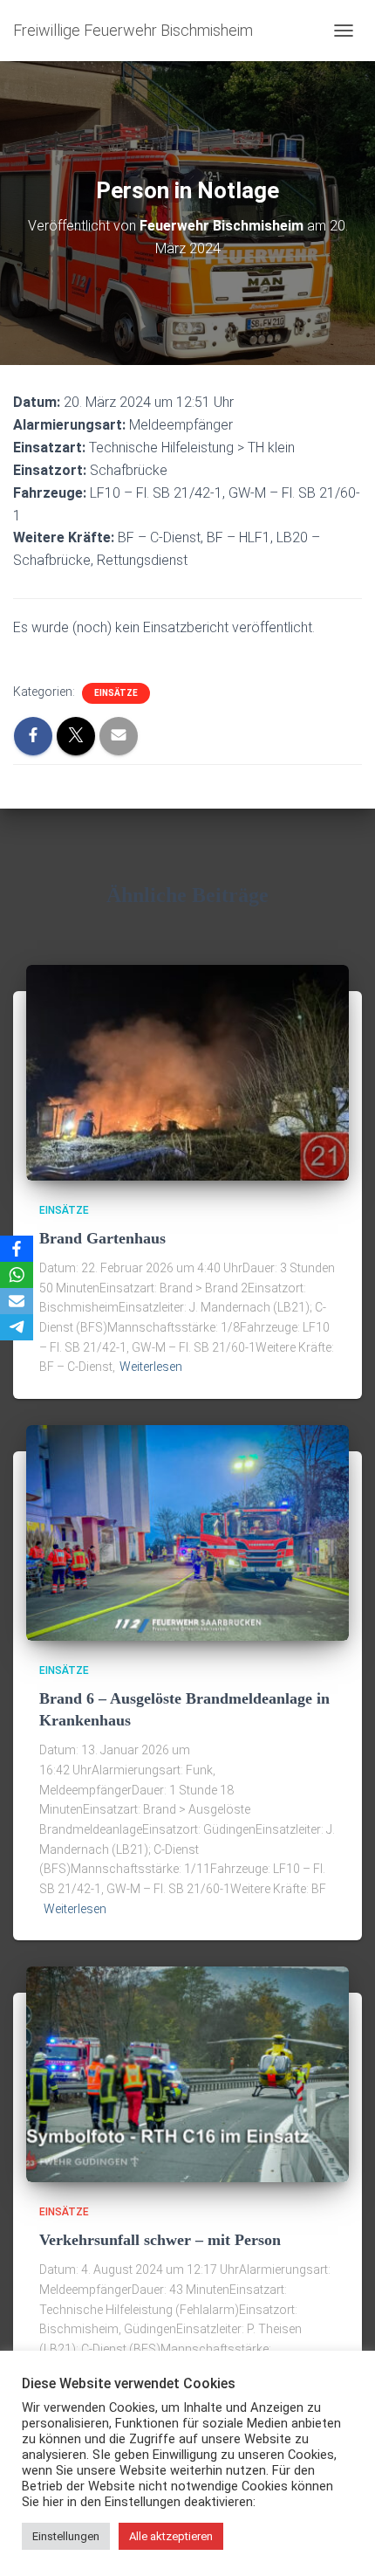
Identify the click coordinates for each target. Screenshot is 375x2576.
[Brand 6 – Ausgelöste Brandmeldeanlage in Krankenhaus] (187, 1532)
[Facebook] (17, 1249)
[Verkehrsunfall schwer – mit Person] (187, 2073)
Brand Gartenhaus (102, 1238)
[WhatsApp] (17, 1275)
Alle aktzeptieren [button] (171, 2536)
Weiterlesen (151, 1367)
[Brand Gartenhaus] (187, 1071)
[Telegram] (17, 1327)
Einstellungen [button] (66, 2536)
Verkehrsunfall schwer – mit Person (160, 2240)
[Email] (17, 1301)
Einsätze (116, 693)
